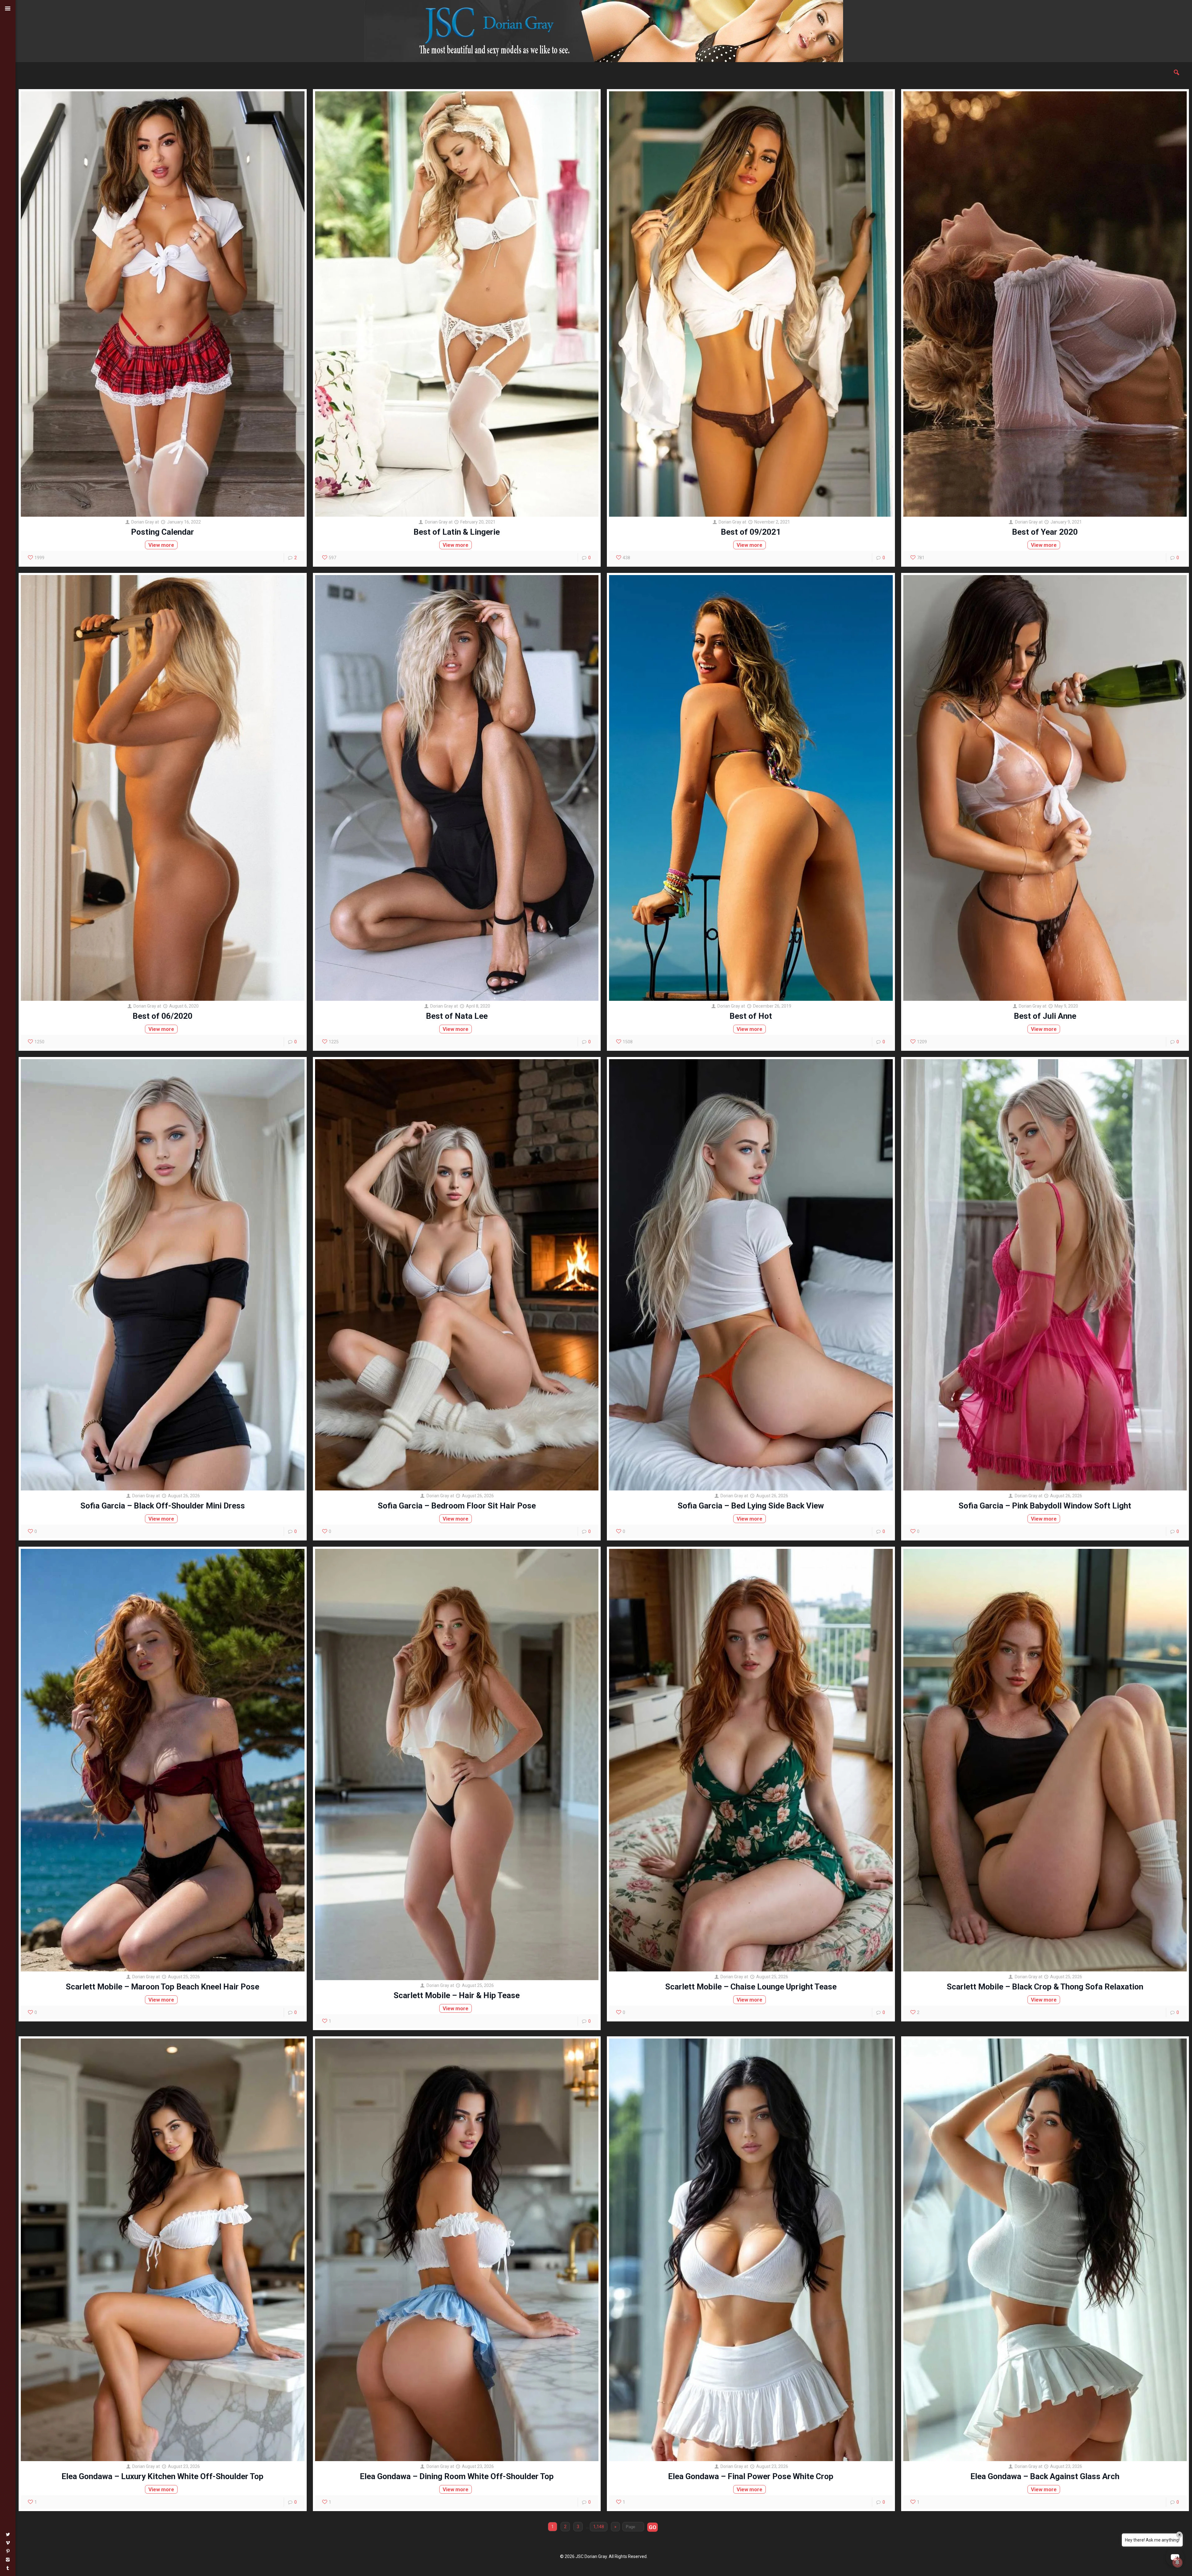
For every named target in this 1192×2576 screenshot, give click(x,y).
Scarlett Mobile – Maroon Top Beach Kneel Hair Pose (163, 1987)
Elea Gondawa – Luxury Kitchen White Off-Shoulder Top (163, 2476)
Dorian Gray (143, 522)
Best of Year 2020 (1045, 532)
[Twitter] (8, 2534)
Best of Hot (751, 1016)
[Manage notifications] (1177, 2562)
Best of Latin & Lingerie (457, 532)
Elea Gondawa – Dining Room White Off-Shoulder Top (457, 2476)
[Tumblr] (8, 2568)
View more (161, 545)
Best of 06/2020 (163, 1016)
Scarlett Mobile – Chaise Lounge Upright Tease (751, 1987)
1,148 (599, 2527)
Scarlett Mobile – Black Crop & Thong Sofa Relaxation (1045, 1987)
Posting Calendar (163, 532)
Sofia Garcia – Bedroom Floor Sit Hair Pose (457, 1506)
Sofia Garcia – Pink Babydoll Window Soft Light (1045, 1506)
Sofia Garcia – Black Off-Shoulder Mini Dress (163, 1506)
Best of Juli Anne (1045, 1016)
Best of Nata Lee (457, 1016)
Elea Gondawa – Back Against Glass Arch (1045, 2476)
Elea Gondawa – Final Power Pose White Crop (751, 2476)
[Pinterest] (8, 2551)
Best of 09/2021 (751, 532)
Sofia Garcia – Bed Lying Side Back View (751, 1506)
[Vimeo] (8, 2543)
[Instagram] (8, 2560)
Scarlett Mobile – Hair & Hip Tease (457, 1995)
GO (652, 2527)
